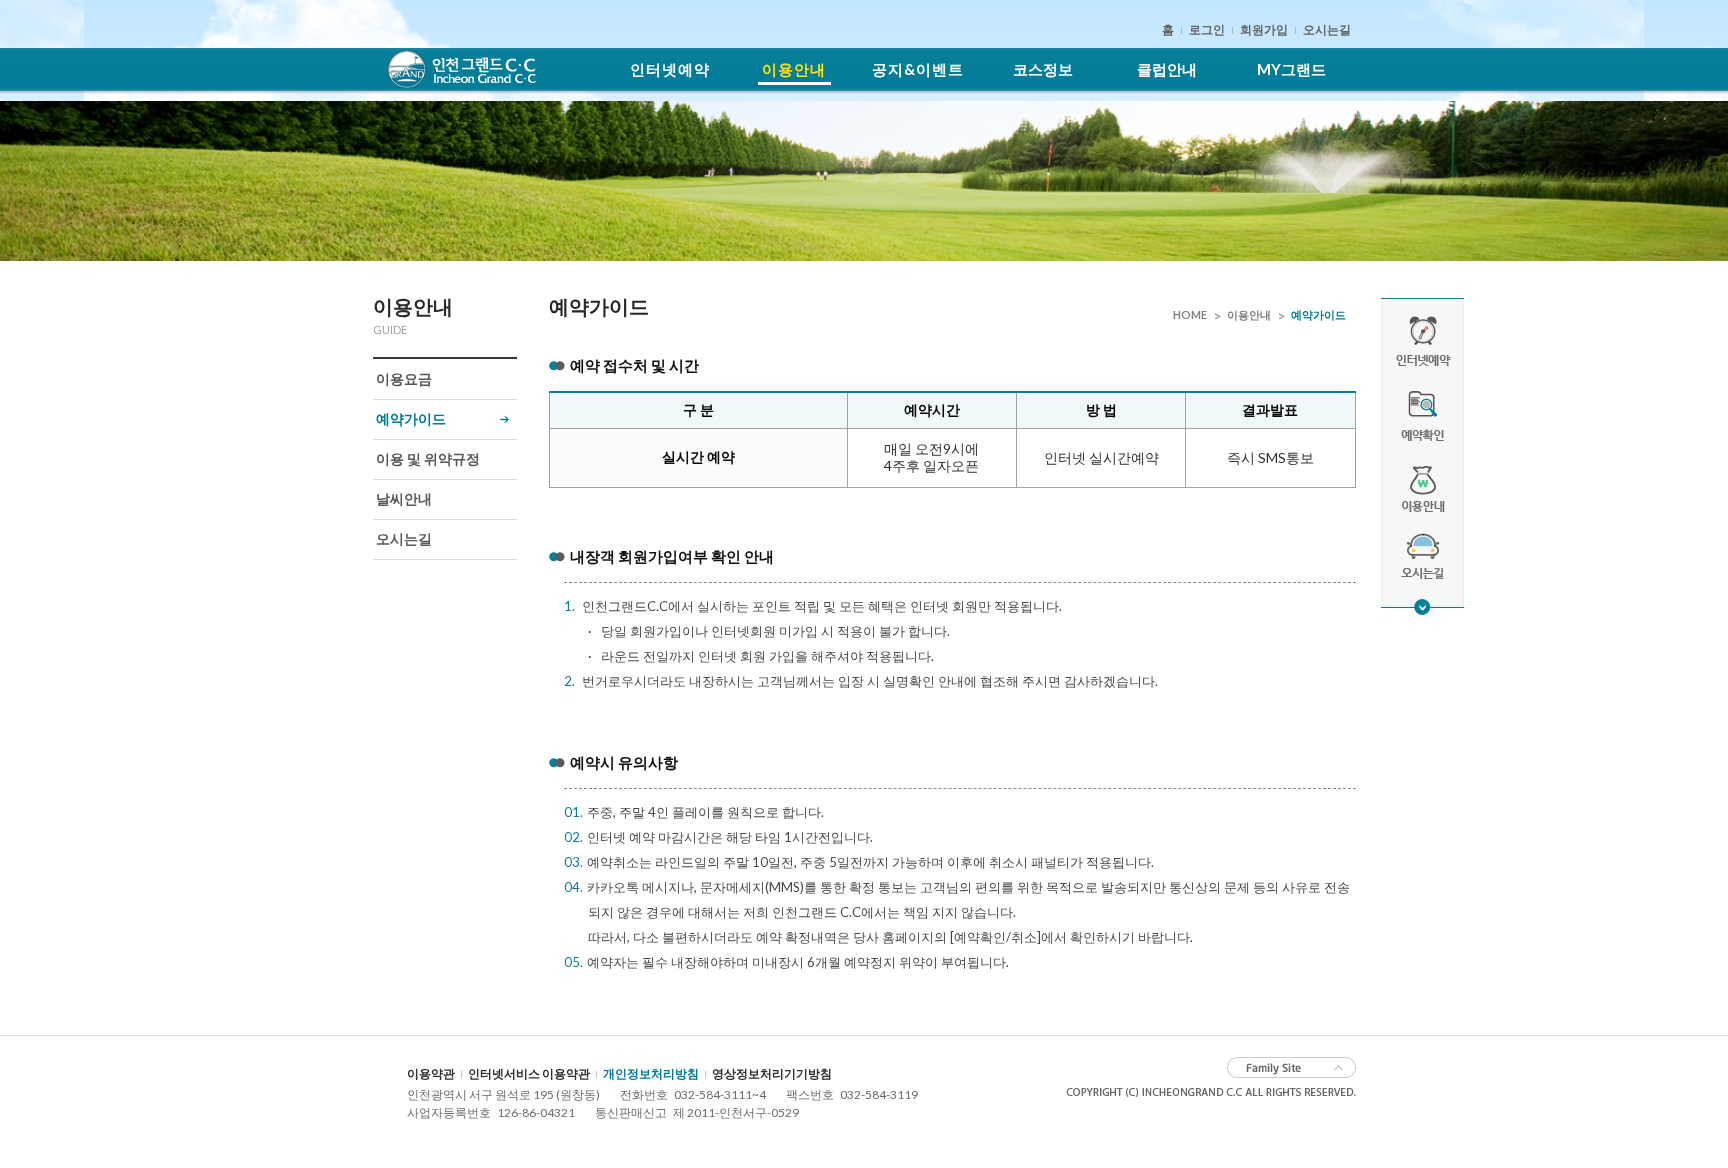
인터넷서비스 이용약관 (529, 1073)
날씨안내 (404, 498)
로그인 (1207, 29)
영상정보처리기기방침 (772, 1073)
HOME (1190, 314)
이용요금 (404, 378)
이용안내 (794, 69)
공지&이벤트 (918, 69)
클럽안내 (1167, 69)
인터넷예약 (670, 69)
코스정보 (1043, 69)
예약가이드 (411, 418)
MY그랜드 (1291, 69)
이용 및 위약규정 (428, 458)
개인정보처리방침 (651, 1073)
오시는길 (1327, 29)
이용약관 (431, 1073)
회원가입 (1264, 29)
